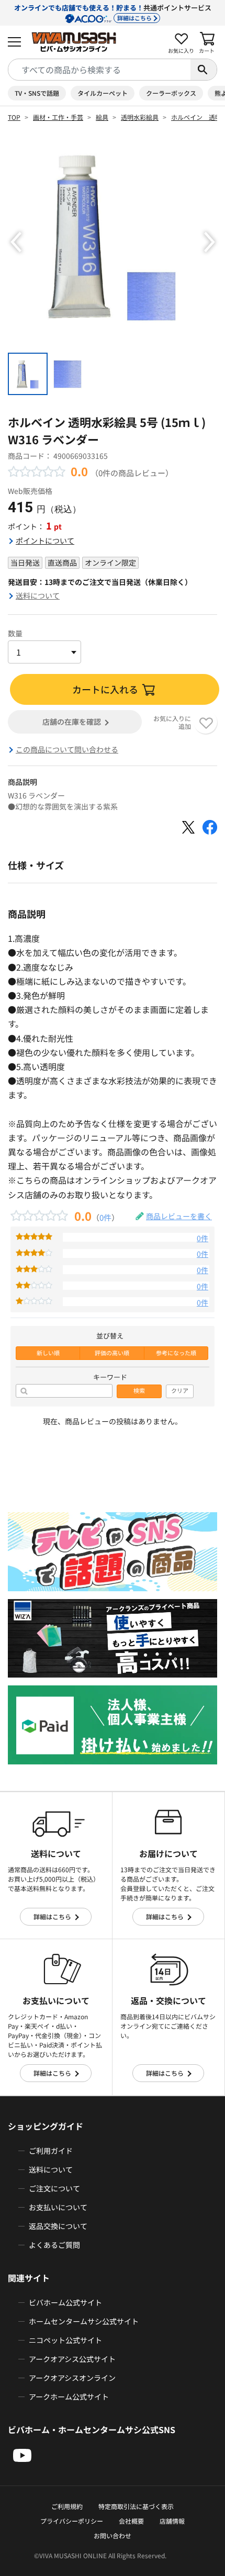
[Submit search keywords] (204, 70)
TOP (14, 117)
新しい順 (48, 1353)
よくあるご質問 (54, 2245)
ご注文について (54, 2188)
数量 (15, 633)
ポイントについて (45, 541)
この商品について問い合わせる (67, 749)
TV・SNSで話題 (37, 93)
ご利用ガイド (51, 2151)
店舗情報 (172, 2521)
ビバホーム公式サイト (65, 2302)
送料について (38, 595)
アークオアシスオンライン (72, 2378)
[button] (16, 242)
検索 (139, 1391)
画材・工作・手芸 (58, 117)
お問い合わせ (113, 2535)
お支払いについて (58, 2207)
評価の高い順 (112, 1353)
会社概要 (131, 2521)
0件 (105, 1217)
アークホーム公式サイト (69, 2397)
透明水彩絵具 (140, 117)
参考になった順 (176, 1353)
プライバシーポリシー (72, 2521)
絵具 (102, 117)
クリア (180, 1391)
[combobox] (99, 70)
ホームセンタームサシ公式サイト (84, 2321)
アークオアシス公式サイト (72, 2359)
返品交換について (58, 2226)
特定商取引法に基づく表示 (136, 2506)
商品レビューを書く (179, 1216)
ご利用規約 (67, 2506)
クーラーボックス (171, 93)
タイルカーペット (103, 93)
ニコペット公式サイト (65, 2340)
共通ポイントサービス (113, 12)
